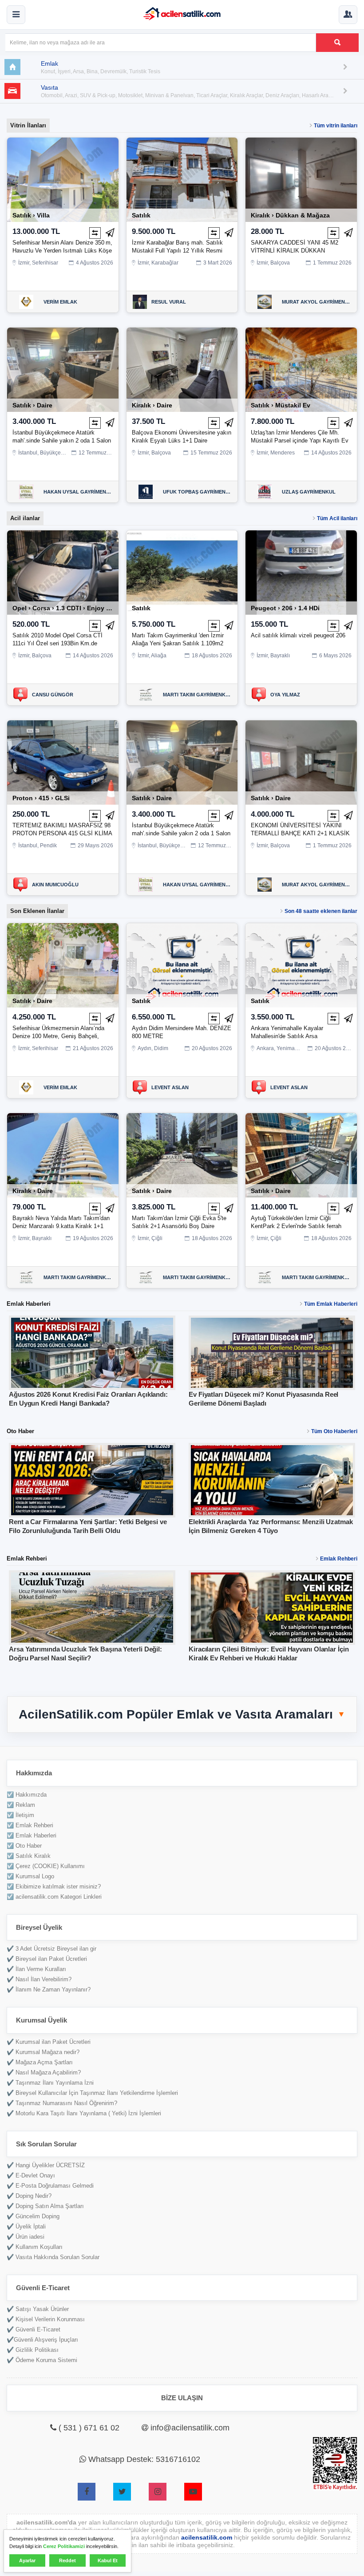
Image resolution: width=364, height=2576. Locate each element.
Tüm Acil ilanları (337, 518)
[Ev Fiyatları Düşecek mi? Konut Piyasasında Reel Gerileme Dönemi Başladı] (272, 1353)
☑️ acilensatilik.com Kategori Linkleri (54, 1897)
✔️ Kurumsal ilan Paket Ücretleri (49, 2042)
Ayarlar (27, 2560)
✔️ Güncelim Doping (33, 2216)
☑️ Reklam (21, 1805)
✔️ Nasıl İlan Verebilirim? (39, 1979)
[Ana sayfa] (182, 15)
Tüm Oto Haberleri (334, 1431)
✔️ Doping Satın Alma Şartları (45, 2206)
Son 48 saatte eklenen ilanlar (321, 911)
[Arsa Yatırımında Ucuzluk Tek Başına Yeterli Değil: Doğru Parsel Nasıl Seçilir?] (92, 1608)
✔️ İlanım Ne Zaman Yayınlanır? (49, 1989)
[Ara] (337, 43)
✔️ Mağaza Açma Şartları (40, 2062)
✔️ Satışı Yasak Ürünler (38, 2309)
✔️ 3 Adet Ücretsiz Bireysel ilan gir (51, 1949)
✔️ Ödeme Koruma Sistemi (42, 2360)
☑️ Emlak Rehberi (30, 1825)
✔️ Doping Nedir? (29, 2196)
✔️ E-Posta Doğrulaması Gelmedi (50, 2186)
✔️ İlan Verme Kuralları (36, 1969)
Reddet (67, 2560)
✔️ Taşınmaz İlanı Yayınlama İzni (50, 2083)
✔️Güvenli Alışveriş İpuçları (42, 2340)
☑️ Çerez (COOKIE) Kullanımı (46, 1866)
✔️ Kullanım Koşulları (35, 2247)
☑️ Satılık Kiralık (29, 1856)
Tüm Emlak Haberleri (331, 1304)
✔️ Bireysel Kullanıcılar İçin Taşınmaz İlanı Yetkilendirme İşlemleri (92, 2093)
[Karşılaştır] (95, 233)
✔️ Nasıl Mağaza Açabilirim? (44, 2072)
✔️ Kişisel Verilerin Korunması (46, 2319)
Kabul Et (108, 2560)
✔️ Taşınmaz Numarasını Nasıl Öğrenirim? (62, 2103)
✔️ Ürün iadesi (26, 2237)
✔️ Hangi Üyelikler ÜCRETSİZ (46, 2165)
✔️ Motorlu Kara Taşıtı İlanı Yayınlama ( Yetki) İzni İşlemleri (84, 2113)
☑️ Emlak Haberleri (32, 1835)
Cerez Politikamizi (64, 2546)
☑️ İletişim (20, 1815)
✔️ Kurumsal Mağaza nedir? (43, 2052)
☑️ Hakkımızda (27, 1795)
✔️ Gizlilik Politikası (33, 2350)
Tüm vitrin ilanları (336, 126)
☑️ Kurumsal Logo (30, 1876)
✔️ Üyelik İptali (26, 2226)
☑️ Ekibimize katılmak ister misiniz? (54, 1887)
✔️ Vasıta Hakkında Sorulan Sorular (53, 2257)
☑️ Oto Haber (24, 1846)
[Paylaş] (110, 233)
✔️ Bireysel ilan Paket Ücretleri (47, 1959)
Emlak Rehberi (339, 1559)
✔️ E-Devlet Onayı (31, 2175)
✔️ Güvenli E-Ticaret (34, 2329)
